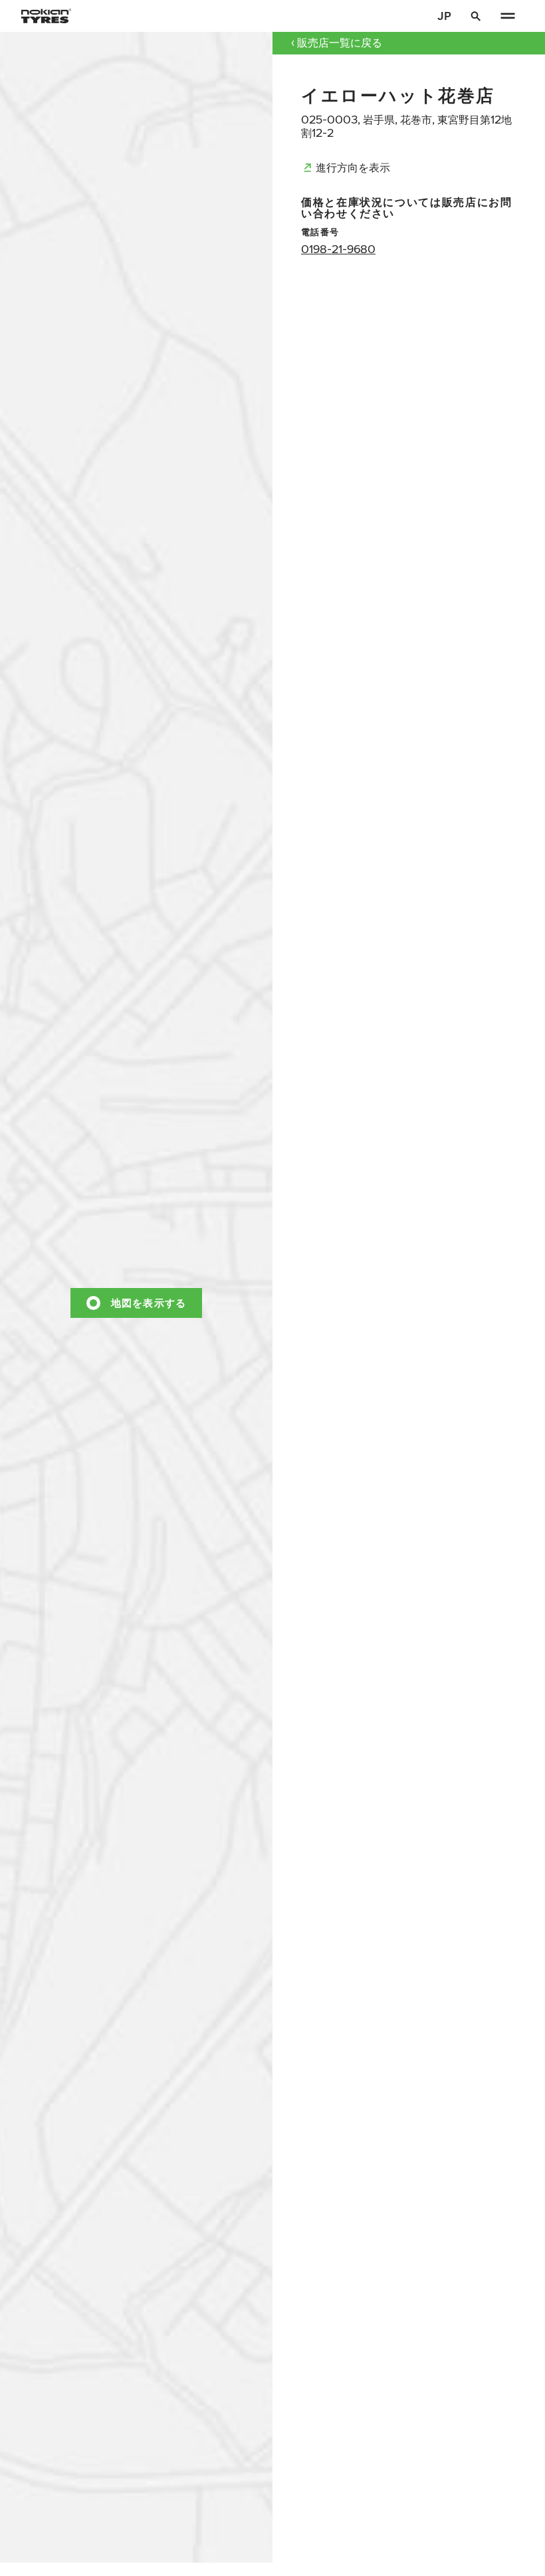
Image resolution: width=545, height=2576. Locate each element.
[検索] (476, 16)
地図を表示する (149, 1302)
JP (444, 16)
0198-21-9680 (338, 249)
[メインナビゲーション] (508, 16)
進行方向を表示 (353, 167)
